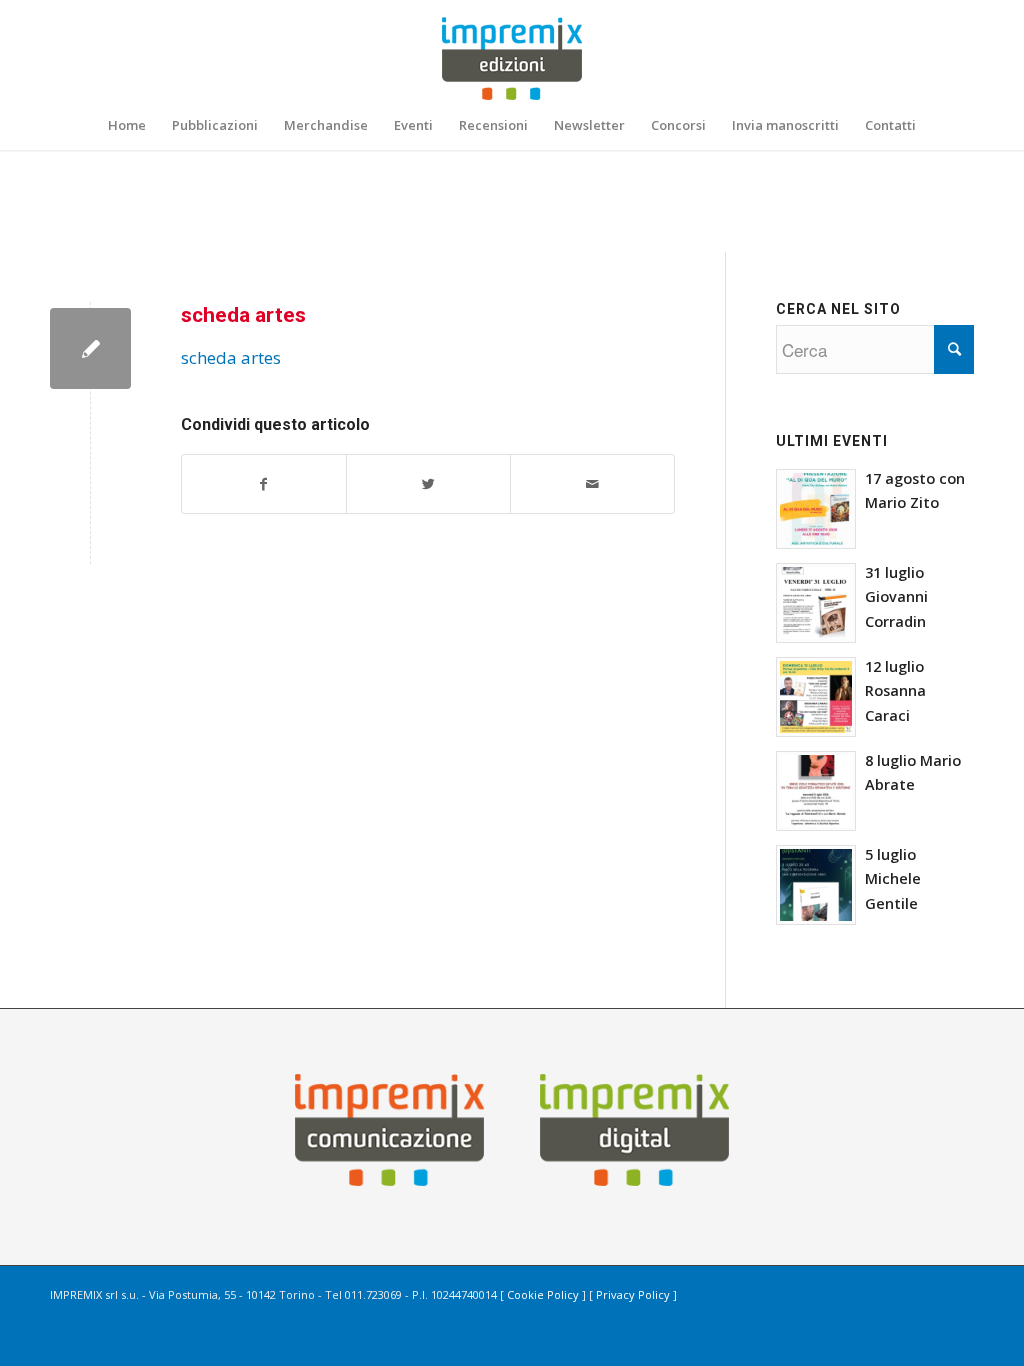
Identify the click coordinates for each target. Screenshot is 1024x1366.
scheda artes (243, 315)
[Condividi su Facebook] (264, 484)
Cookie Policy (543, 1294)
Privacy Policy (633, 1294)
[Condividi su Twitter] (428, 484)
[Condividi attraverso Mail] (592, 484)
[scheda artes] (90, 348)
